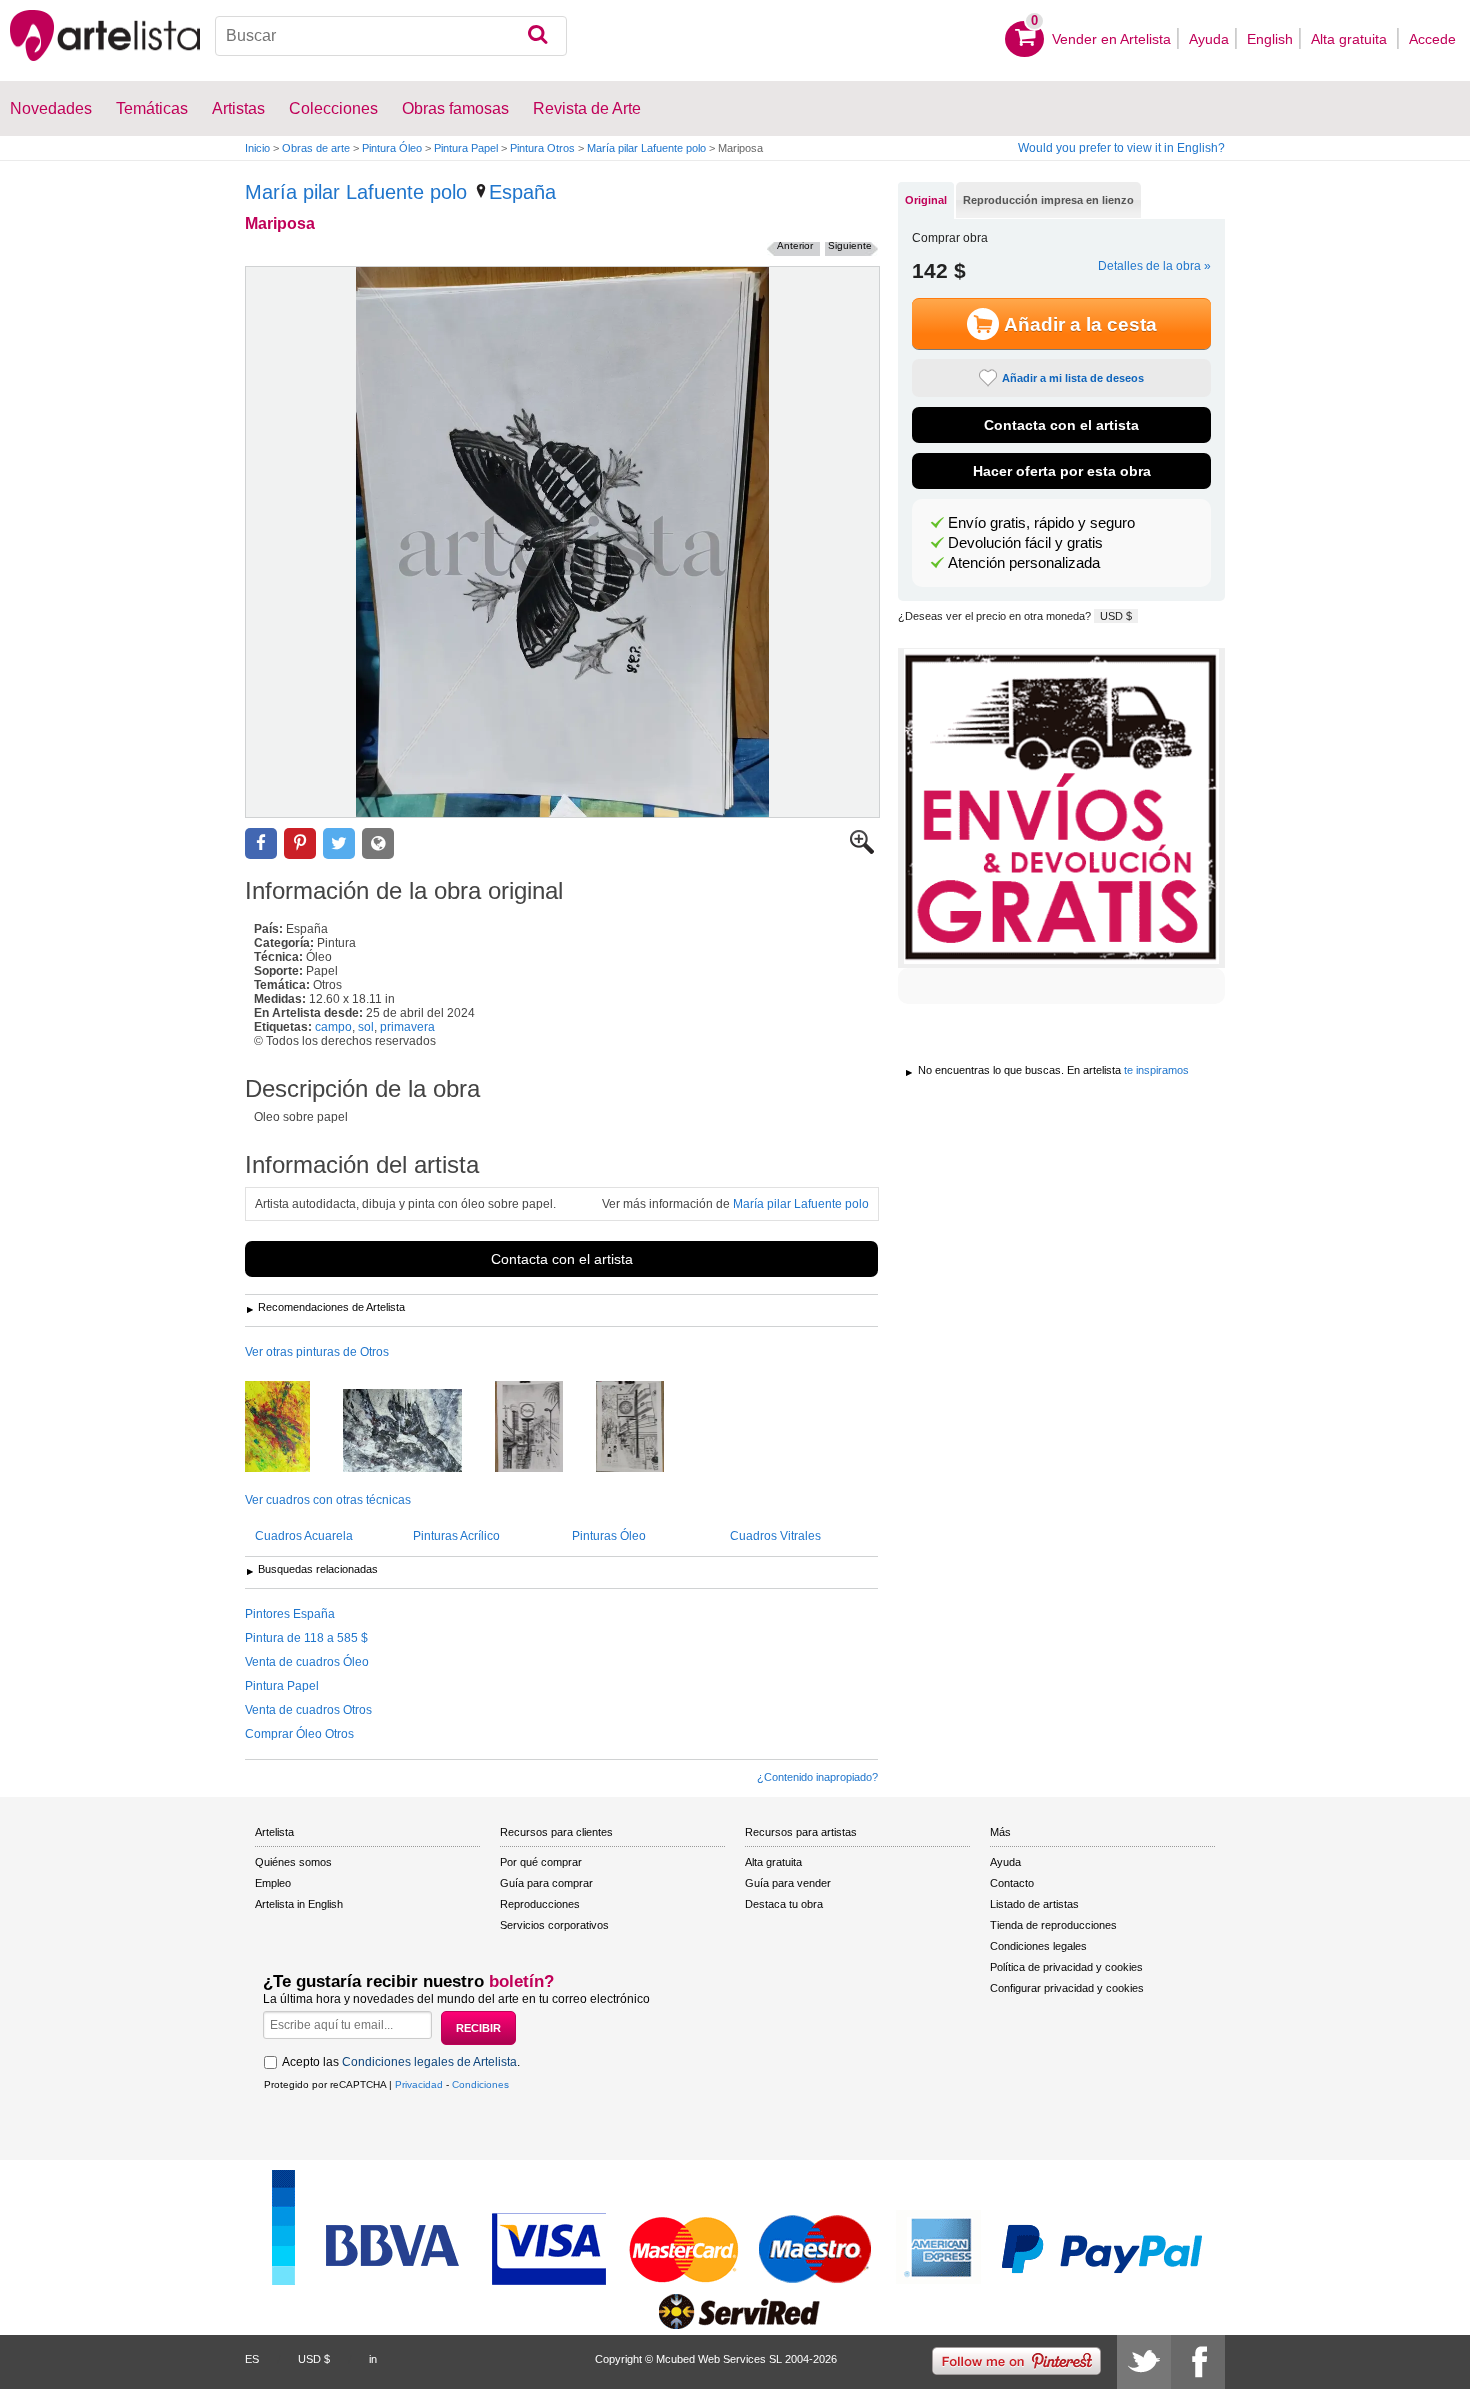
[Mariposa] (562, 542)
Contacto (1012, 1883)
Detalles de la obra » (1154, 266)
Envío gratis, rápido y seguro (1041, 523)
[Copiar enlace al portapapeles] (378, 843)
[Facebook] (1198, 2362)
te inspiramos (1156, 1070)
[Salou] (544, 1428)
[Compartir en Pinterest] (300, 843)
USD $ (1116, 616)
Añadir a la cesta (1080, 324)
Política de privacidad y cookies (1066, 1967)
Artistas (238, 108)
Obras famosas (455, 108)
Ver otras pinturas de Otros (317, 1352)
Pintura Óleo (392, 148)
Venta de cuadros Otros (308, 1710)
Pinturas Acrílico (456, 1536)
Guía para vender (788, 1883)
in (373, 2359)
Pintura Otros (542, 148)
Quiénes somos (293, 1862)
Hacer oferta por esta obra (1062, 471)
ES (252, 2359)
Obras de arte (316, 148)
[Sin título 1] (417, 1432)
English (1270, 39)
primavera (407, 1027)
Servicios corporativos (554, 1925)
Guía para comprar (546, 1883)
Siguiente (850, 245)
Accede (1432, 39)
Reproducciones (540, 1904)
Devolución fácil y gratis (1025, 543)
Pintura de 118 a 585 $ (306, 1638)
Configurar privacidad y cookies (1067, 1988)
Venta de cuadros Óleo (307, 1662)
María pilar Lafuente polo (646, 148)
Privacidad (419, 2084)
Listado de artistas (1034, 1904)
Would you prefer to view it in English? (1121, 148)
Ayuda (1209, 39)
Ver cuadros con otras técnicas (328, 1500)
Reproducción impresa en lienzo (1048, 200)
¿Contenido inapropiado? (817, 1777)
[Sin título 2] (292, 1428)
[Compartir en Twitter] (339, 843)
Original (926, 200)
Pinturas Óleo (609, 1536)
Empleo (273, 1883)
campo (333, 1027)
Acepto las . (401, 2062)
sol (366, 1027)
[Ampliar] (862, 850)
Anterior (795, 245)
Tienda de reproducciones (1053, 1925)
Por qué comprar (541, 1862)
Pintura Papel (466, 148)
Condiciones (480, 2084)
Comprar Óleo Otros (299, 1734)
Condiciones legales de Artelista (429, 2062)
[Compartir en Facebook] (261, 843)
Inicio (257, 148)
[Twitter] (1144, 2362)
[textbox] (391, 36)
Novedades (51, 108)
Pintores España (290, 1614)
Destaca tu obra (784, 1904)
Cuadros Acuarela (304, 1536)
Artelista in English (299, 1904)
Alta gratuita (1351, 39)
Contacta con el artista (562, 1259)
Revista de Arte (587, 108)
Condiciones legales (1038, 1946)
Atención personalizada (1024, 563)
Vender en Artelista (1111, 39)
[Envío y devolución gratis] (1061, 808)
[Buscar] (537, 36)
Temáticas (152, 108)
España (522, 192)
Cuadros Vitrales (775, 1536)
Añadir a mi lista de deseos (1073, 378)
